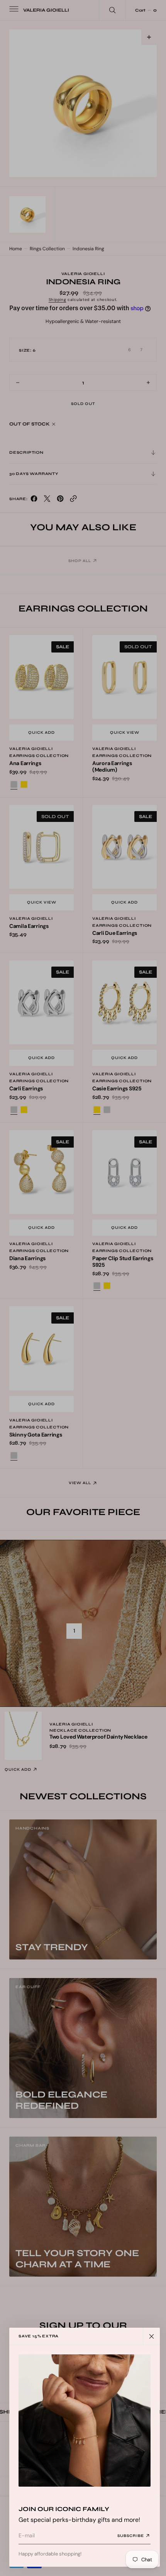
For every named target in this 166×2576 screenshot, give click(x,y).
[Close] (151, 2336)
